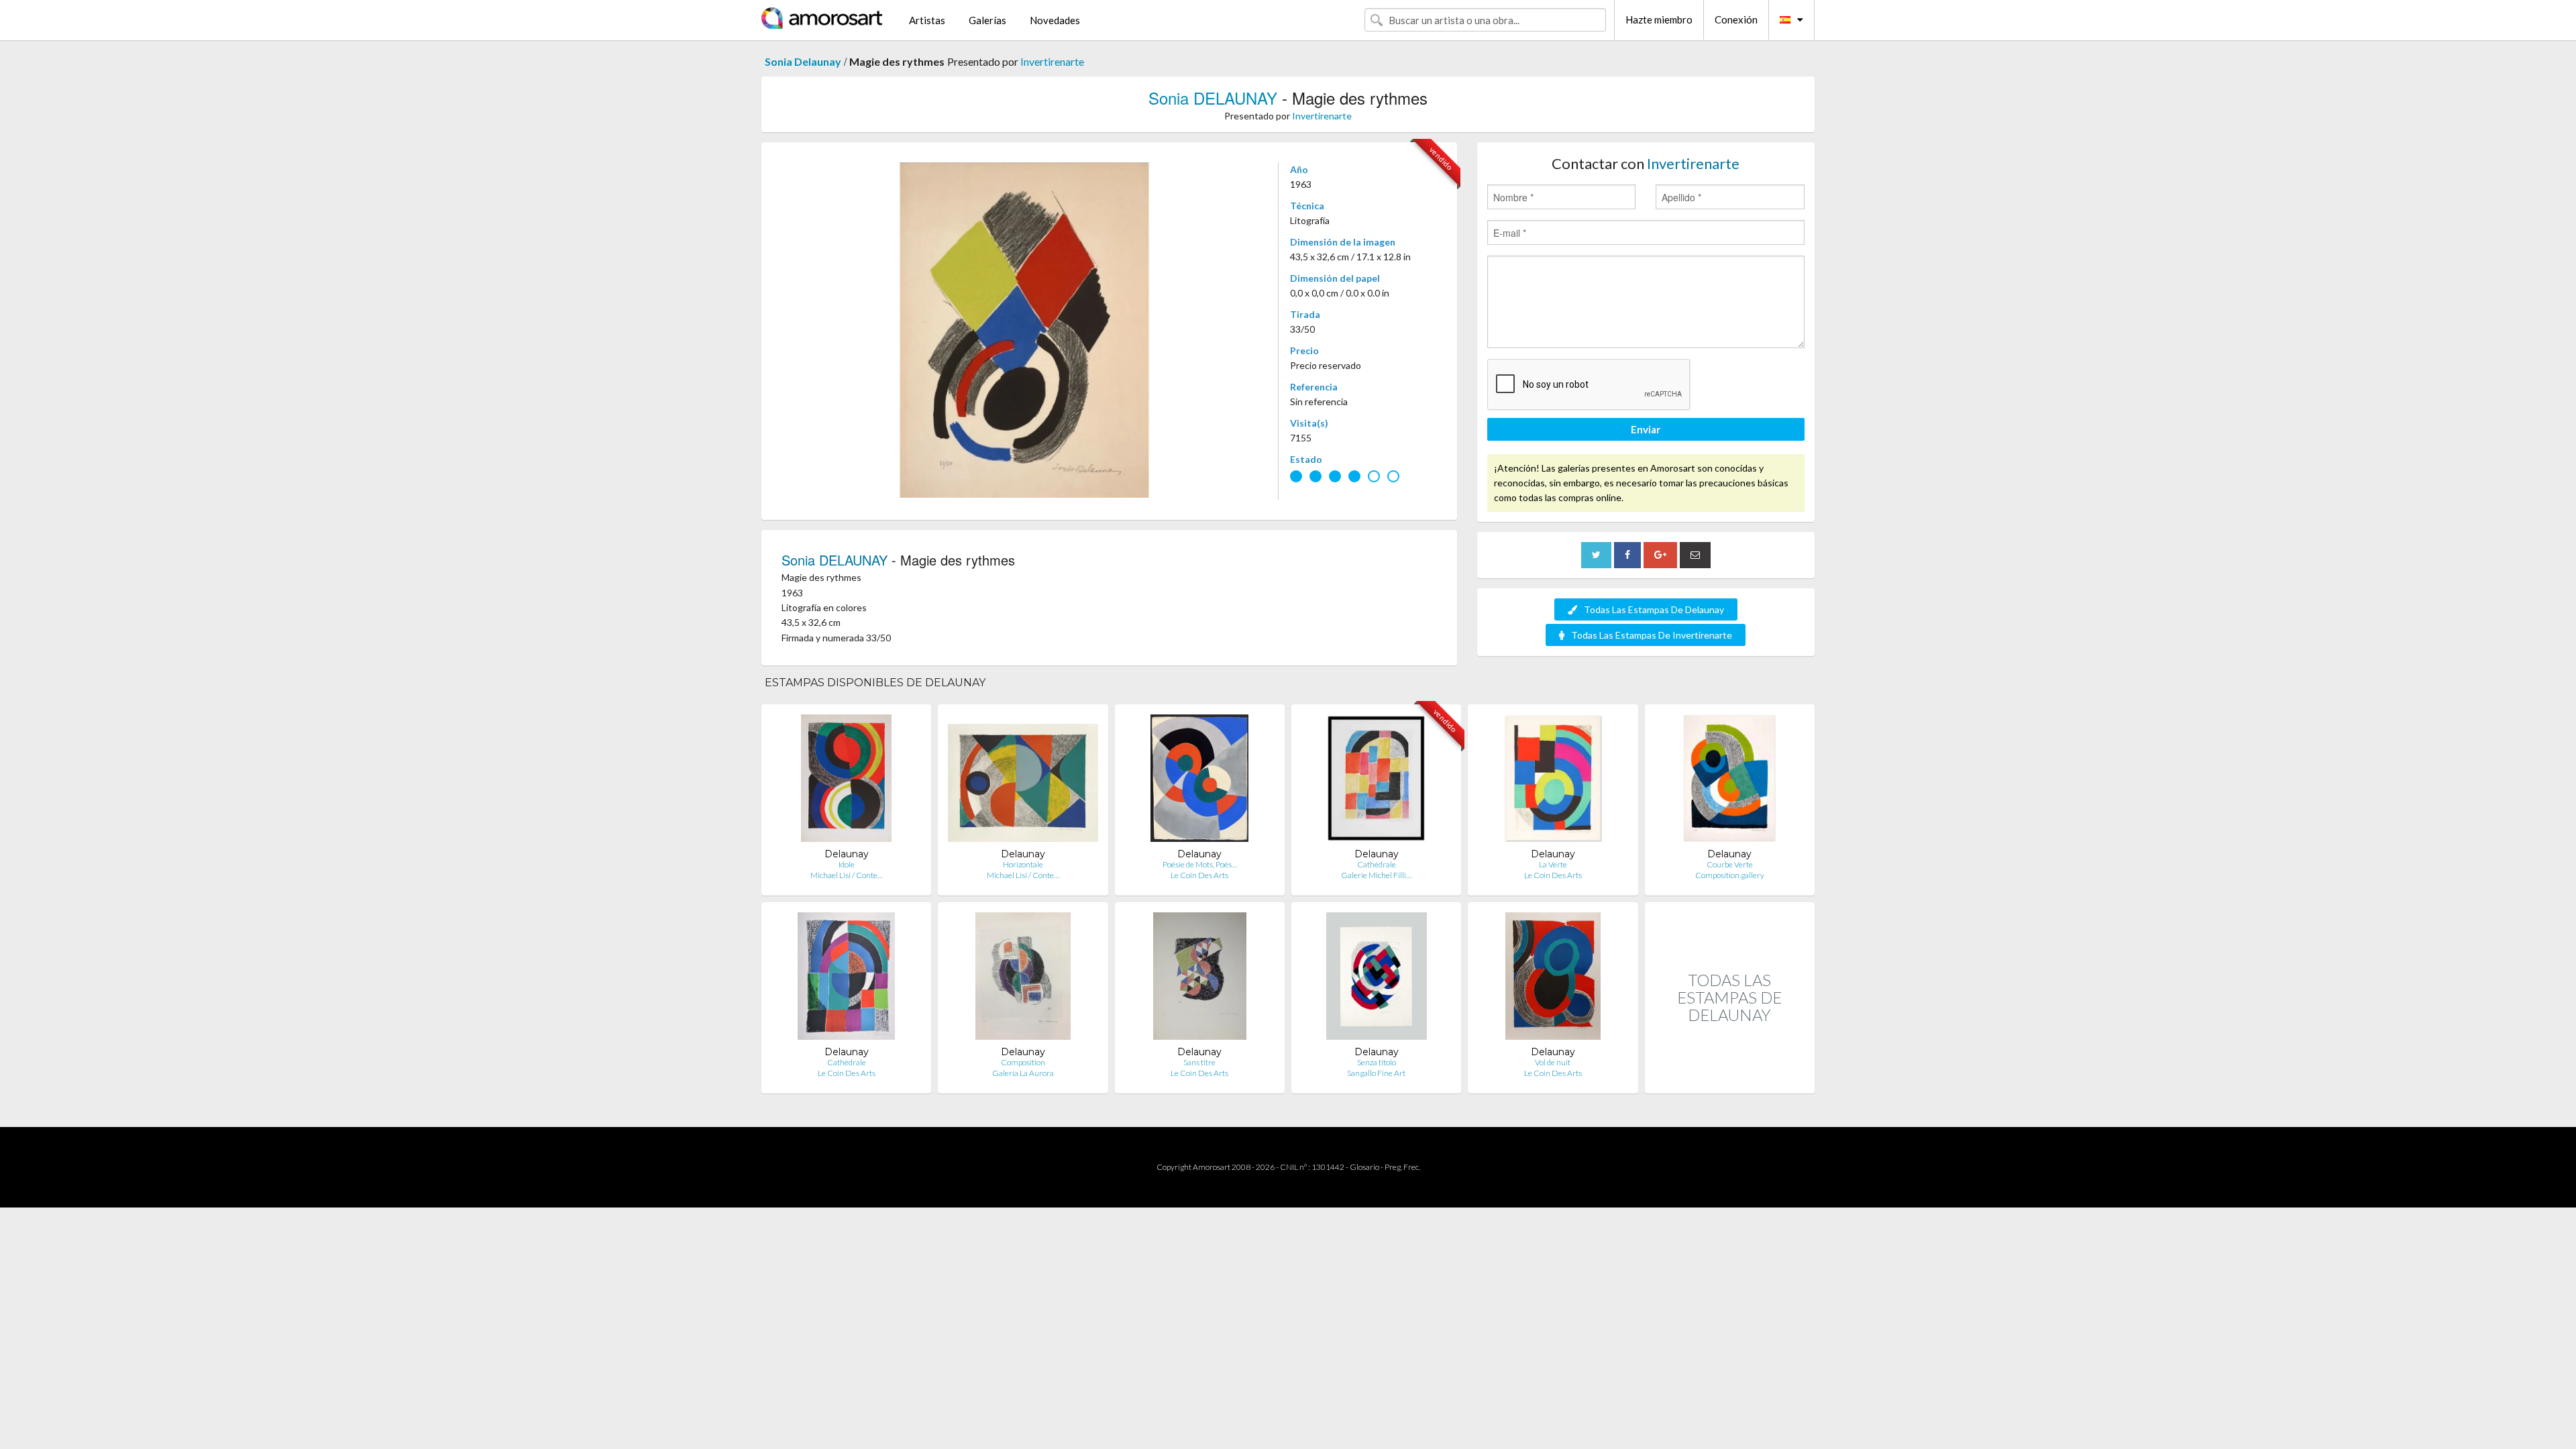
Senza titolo (1377, 1062)
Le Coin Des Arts (1199, 875)
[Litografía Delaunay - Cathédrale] (847, 979)
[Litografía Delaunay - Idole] (847, 781)
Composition (1023, 1062)
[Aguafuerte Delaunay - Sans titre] (1200, 979)
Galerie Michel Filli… (1376, 875)
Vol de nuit (1553, 1062)
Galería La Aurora (1023, 1073)
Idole (847, 864)
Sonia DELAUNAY (1213, 98)
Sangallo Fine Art (1376, 1073)
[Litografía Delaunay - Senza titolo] (1377, 979)
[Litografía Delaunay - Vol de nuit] (1553, 979)
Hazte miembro (1659, 19)
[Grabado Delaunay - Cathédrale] (1376, 781)
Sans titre (1199, 1062)
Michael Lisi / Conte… (847, 875)
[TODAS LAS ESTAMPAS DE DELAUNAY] (1730, 1079)
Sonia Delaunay (803, 61)
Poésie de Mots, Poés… (1200, 864)
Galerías (987, 20)
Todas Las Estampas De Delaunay (1654, 609)
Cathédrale (1377, 864)
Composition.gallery (1730, 875)
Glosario (1364, 1167)
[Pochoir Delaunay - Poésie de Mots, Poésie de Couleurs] (1199, 781)
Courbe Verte (1730, 864)
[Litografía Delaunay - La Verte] (1553, 781)
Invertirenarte (1052, 61)
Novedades (1055, 20)
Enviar (1646, 429)
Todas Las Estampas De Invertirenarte (1652, 635)
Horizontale (1023, 864)
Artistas (927, 20)
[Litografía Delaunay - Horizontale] (1023, 781)
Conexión (1736, 19)
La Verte (1553, 864)
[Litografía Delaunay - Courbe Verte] (1729, 781)
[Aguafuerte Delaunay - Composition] (1023, 979)
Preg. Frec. (1402, 1167)
